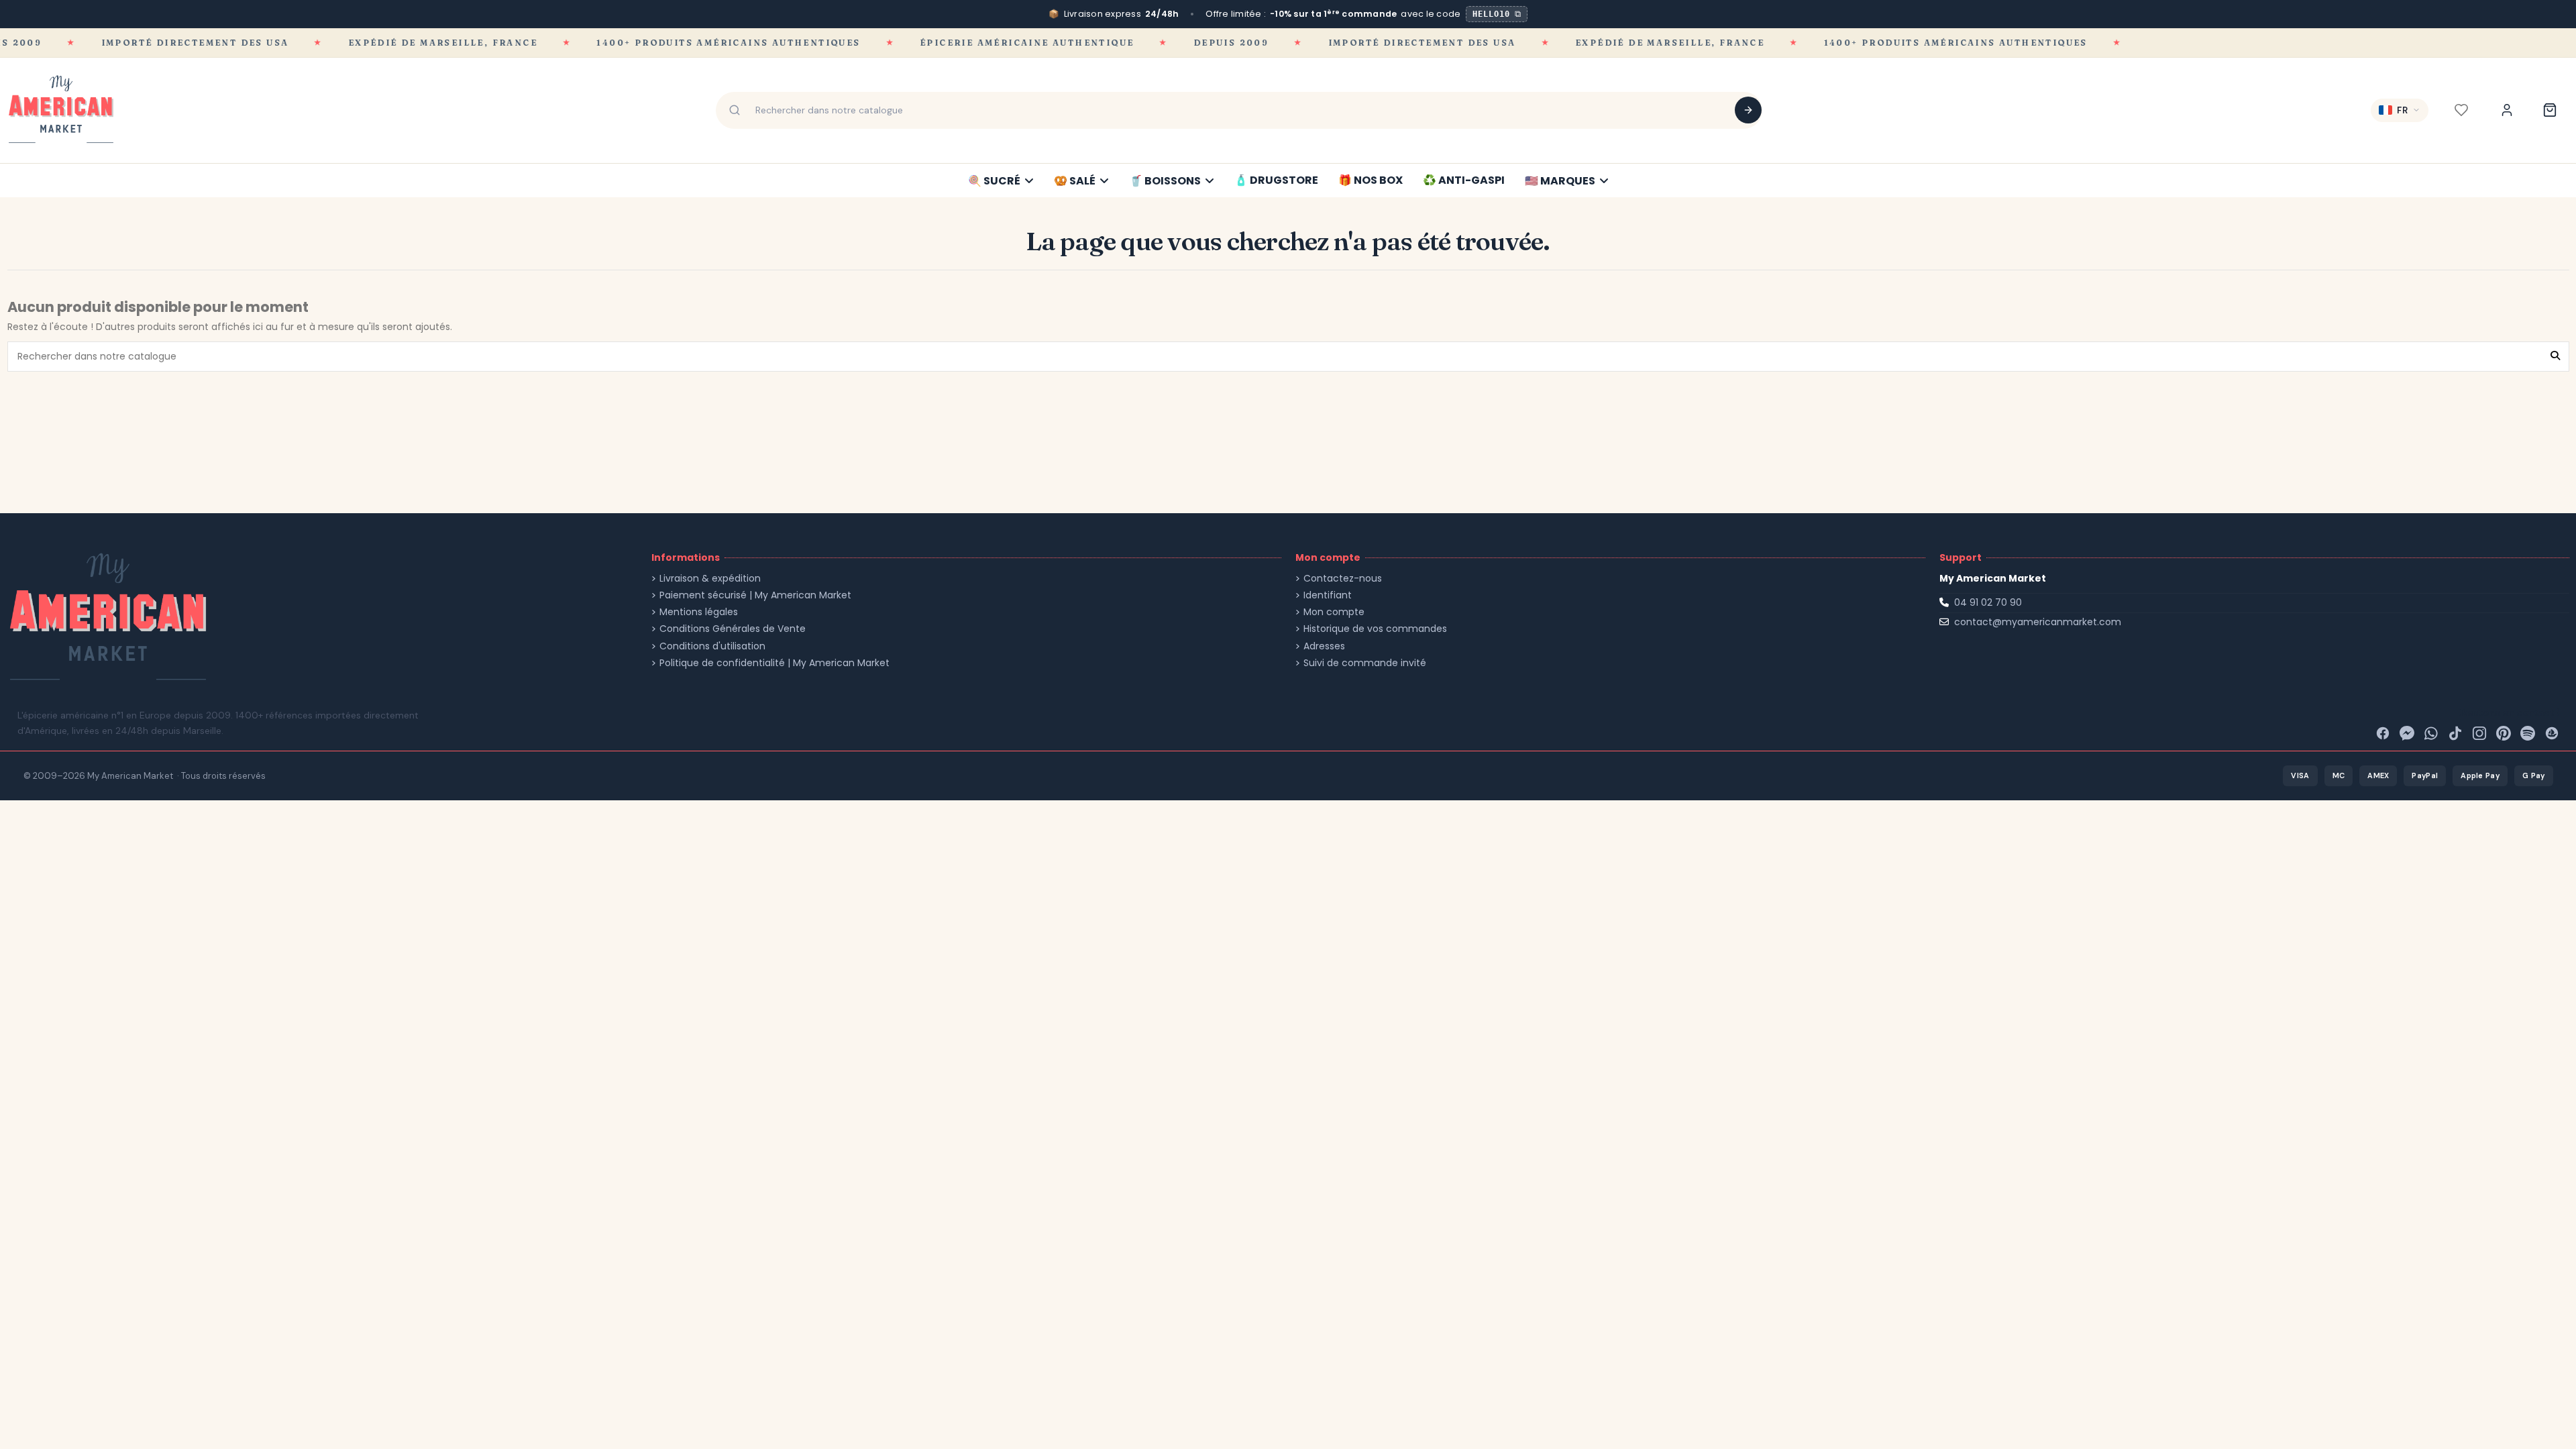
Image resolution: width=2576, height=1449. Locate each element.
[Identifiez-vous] (2507, 110)
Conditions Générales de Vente (733, 629)
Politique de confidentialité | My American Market (774, 663)
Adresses (1324, 646)
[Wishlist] (2461, 110)
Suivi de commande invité (1365, 663)
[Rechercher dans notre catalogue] (1748, 110)
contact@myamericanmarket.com (2038, 622)
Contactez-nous (1343, 579)
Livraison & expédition (710, 579)
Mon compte (1334, 612)
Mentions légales (699, 612)
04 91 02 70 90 (1988, 602)
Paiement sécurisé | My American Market (755, 595)
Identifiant (1328, 595)
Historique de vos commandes (1375, 629)
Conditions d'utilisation (712, 646)
